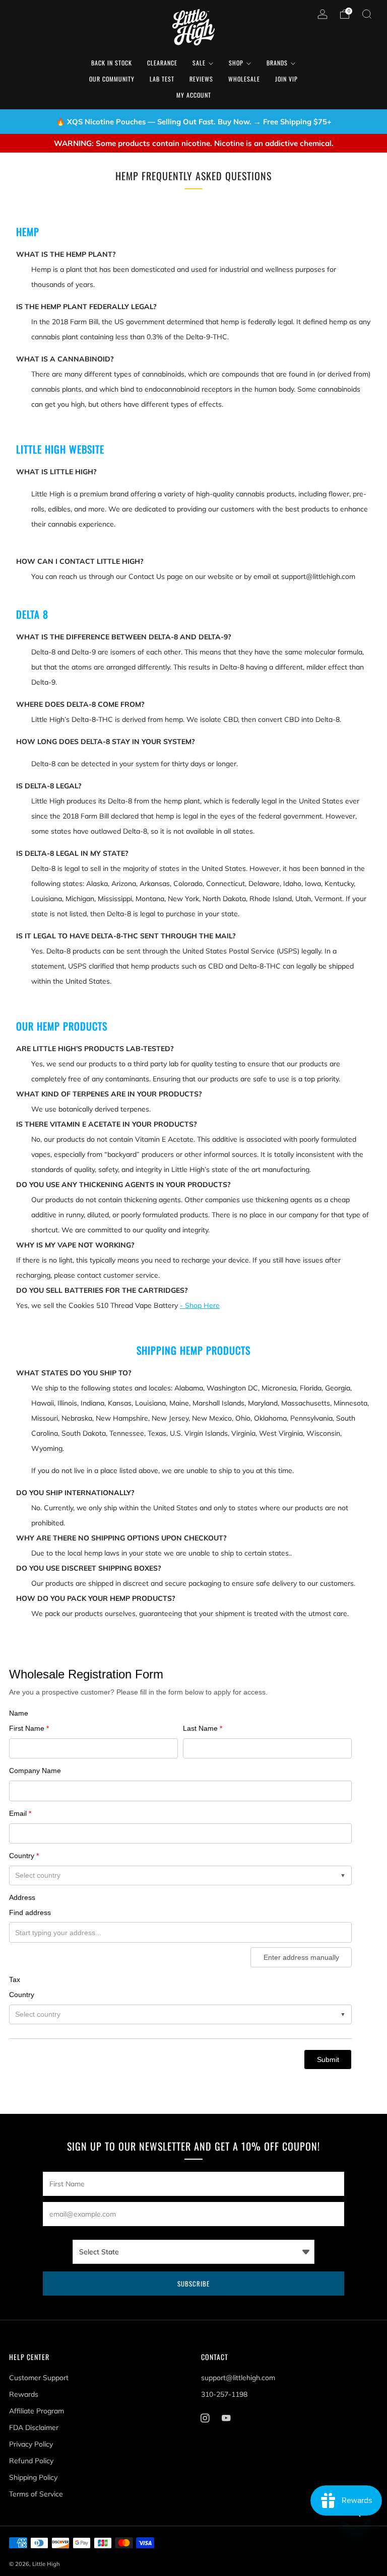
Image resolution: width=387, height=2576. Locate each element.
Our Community (112, 79)
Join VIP (286, 79)
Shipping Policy (33, 2477)
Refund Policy (31, 2461)
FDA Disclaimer (34, 2427)
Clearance (162, 63)
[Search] (367, 14)
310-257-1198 (224, 2394)
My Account (194, 95)
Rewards (24, 2394)
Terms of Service (36, 2494)
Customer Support (39, 2378)
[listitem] (194, 122)
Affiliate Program (37, 2411)
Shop (236, 63)
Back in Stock (112, 63)
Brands (277, 63)
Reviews (201, 79)
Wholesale (244, 79)
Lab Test (162, 79)
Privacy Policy (31, 2444)
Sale (199, 63)
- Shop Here (200, 1305)
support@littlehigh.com (238, 2378)
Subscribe (193, 2284)
